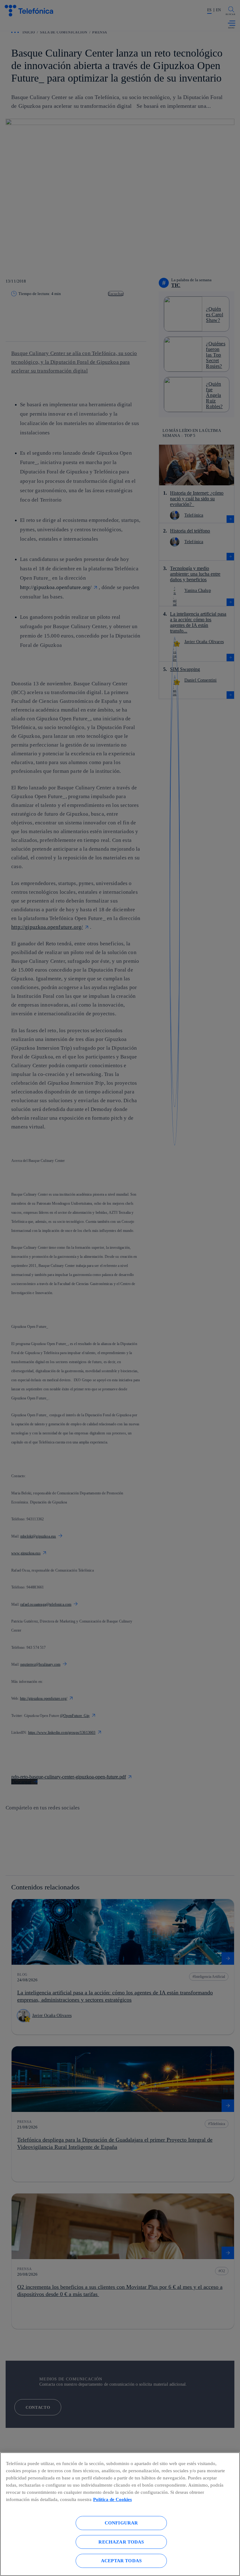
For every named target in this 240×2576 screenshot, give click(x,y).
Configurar (121, 2523)
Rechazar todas (121, 2542)
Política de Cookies (112, 2499)
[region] (120, 2514)
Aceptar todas (121, 2561)
